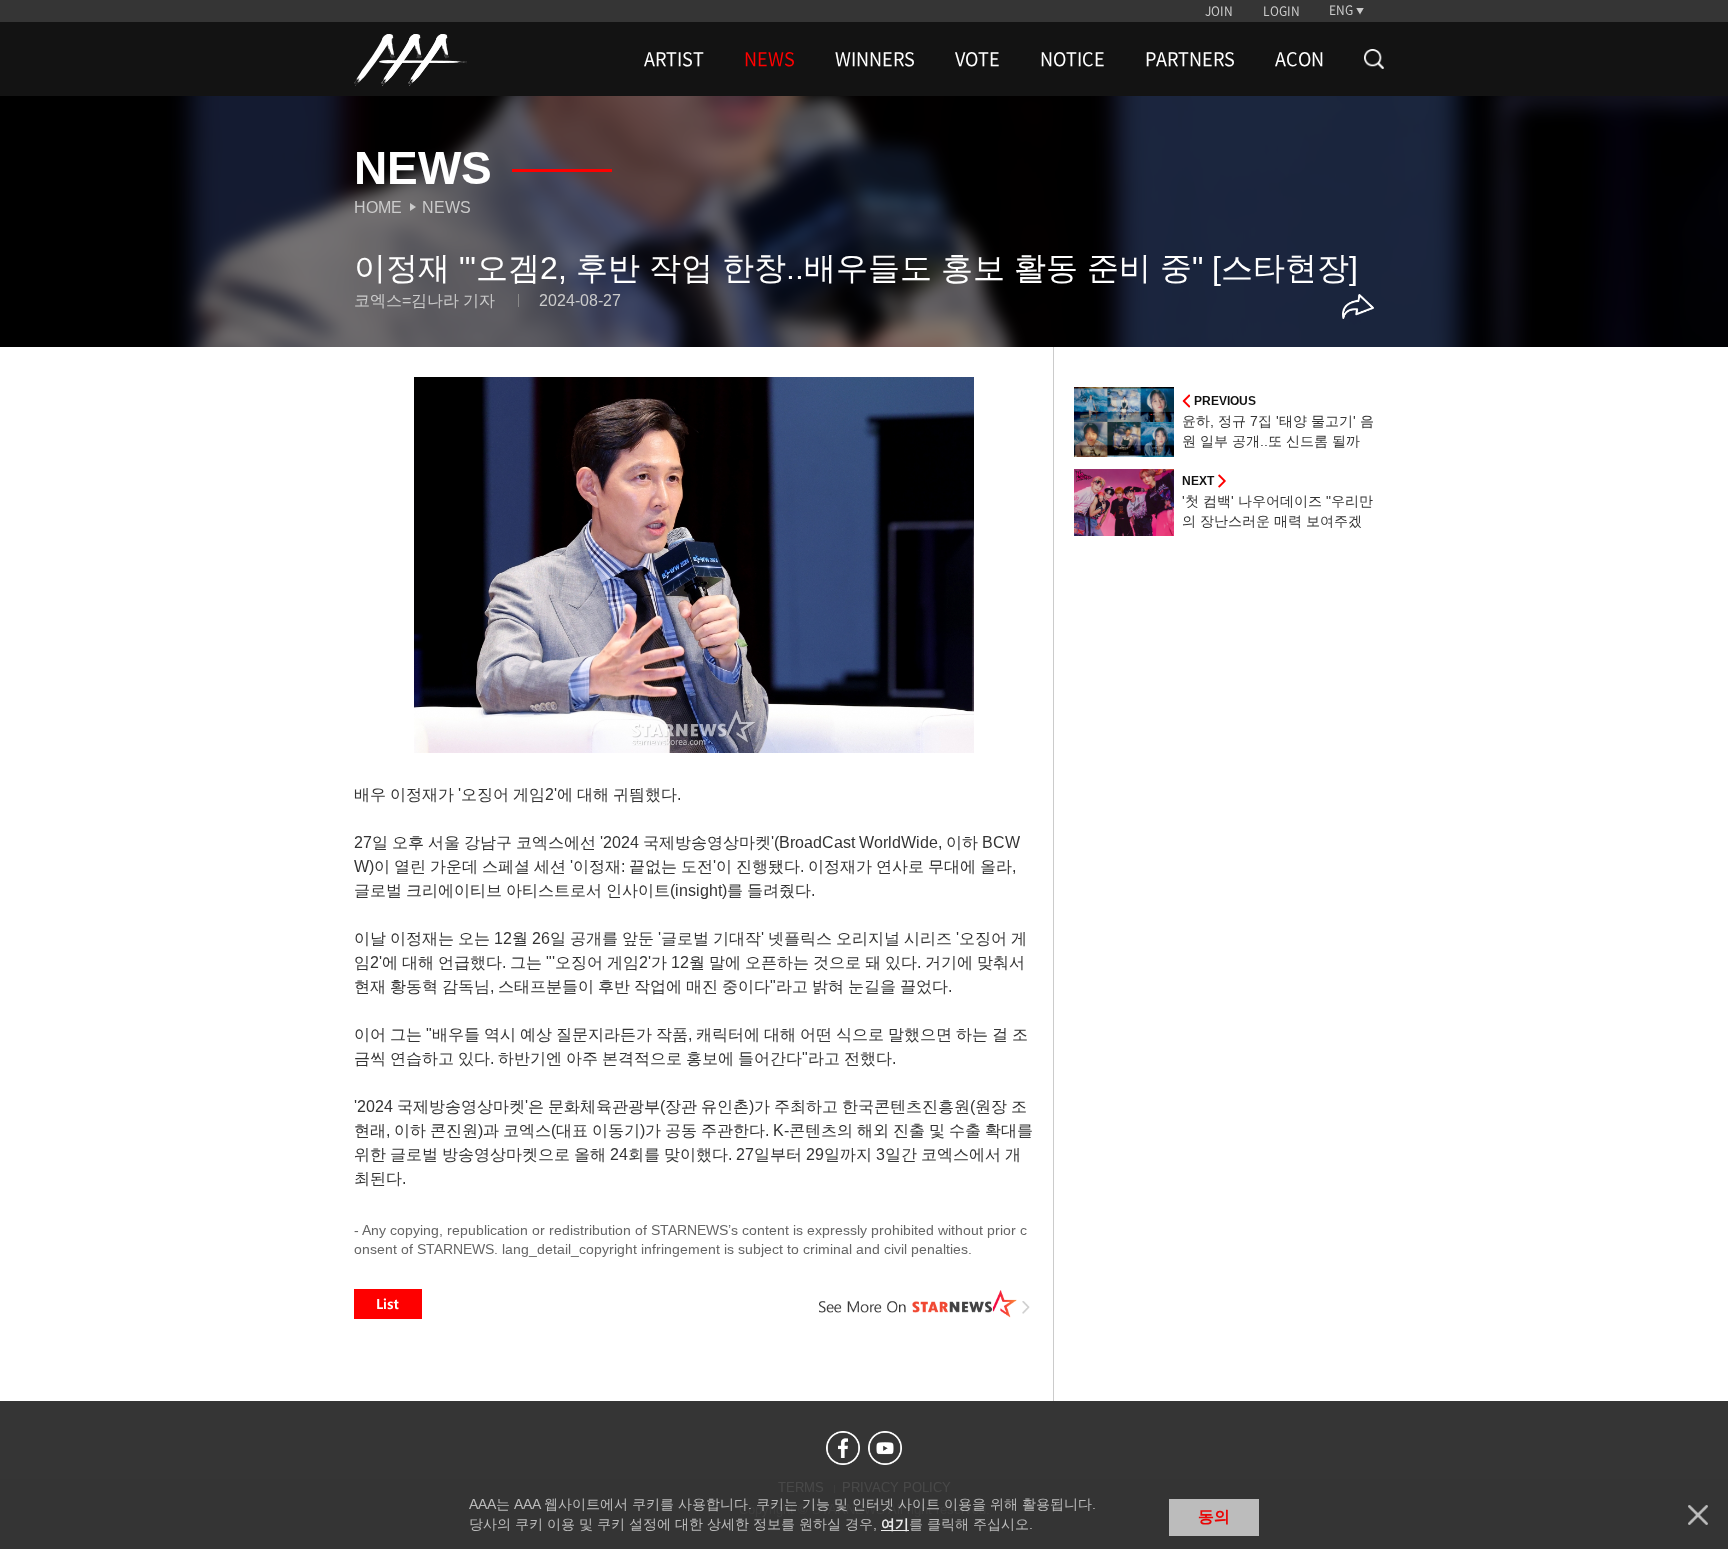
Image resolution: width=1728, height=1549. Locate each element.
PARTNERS (1190, 59)
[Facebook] (843, 1448)
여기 (895, 1524)
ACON (1299, 59)
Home (378, 207)
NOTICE (1072, 59)
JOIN (1219, 11)
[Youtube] (885, 1448)
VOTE (977, 59)
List (388, 1304)
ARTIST (674, 59)
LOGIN (1281, 11)
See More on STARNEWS (925, 1304)
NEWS (769, 59)
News (446, 207)
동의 (1214, 1516)
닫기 (1698, 1515)
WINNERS (875, 59)
